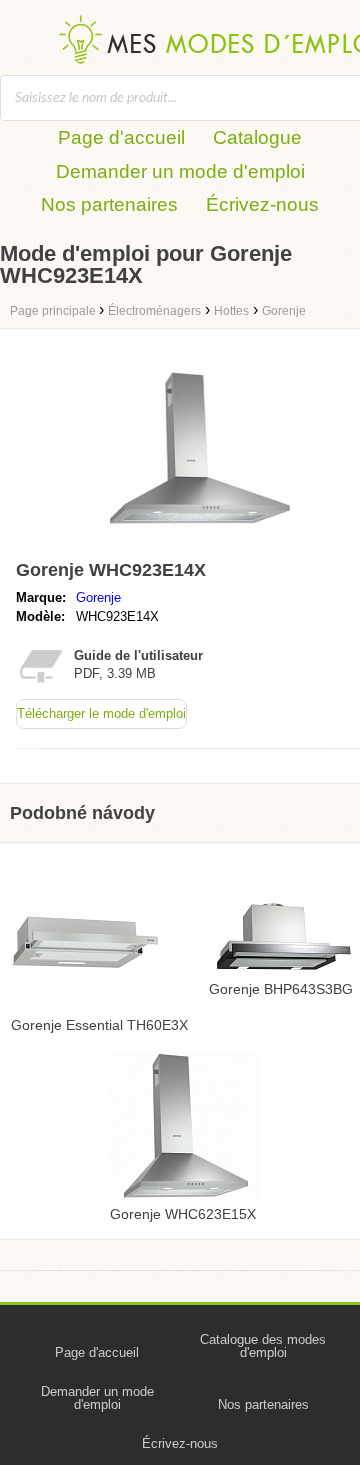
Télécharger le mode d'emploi (101, 713)
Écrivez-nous (262, 204)
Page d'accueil (121, 137)
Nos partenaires (109, 204)
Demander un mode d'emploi (180, 171)
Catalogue (257, 137)
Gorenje (98, 597)
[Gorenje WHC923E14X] (200, 542)
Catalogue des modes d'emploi (263, 1346)
